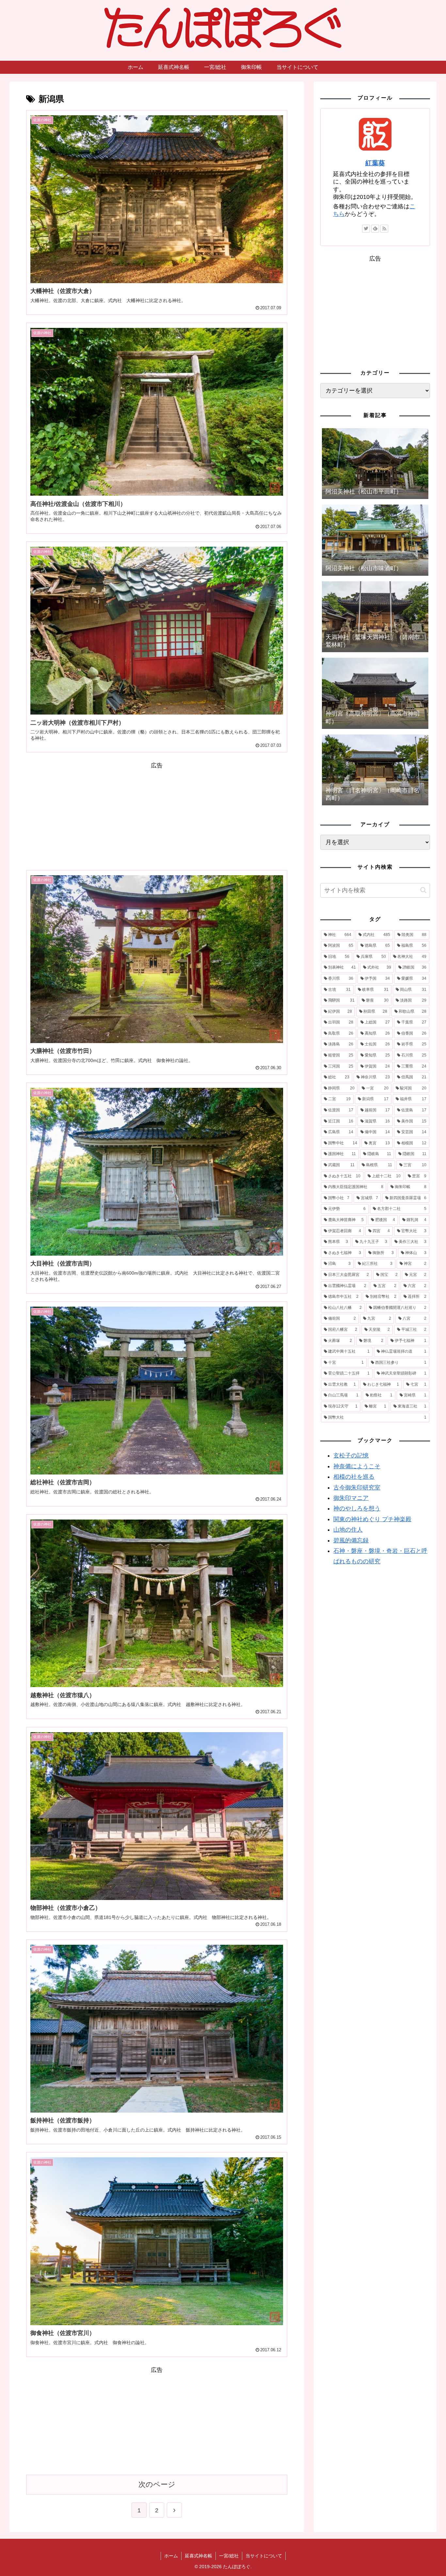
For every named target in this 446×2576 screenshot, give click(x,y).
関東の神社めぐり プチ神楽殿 (372, 1519)
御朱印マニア (351, 1498)
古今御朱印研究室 (357, 1488)
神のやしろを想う (357, 1508)
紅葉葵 (375, 163)
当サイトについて (264, 2556)
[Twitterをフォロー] (366, 229)
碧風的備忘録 (351, 1540)
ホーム (171, 2556)
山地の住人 (348, 1530)
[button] (423, 890)
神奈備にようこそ (357, 1466)
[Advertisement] (157, 817)
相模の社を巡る (354, 1477)
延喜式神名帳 (199, 2556)
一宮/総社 (229, 2556)
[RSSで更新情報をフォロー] (384, 229)
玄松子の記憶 (351, 1456)
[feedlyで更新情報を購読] (375, 229)
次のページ (157, 2484)
